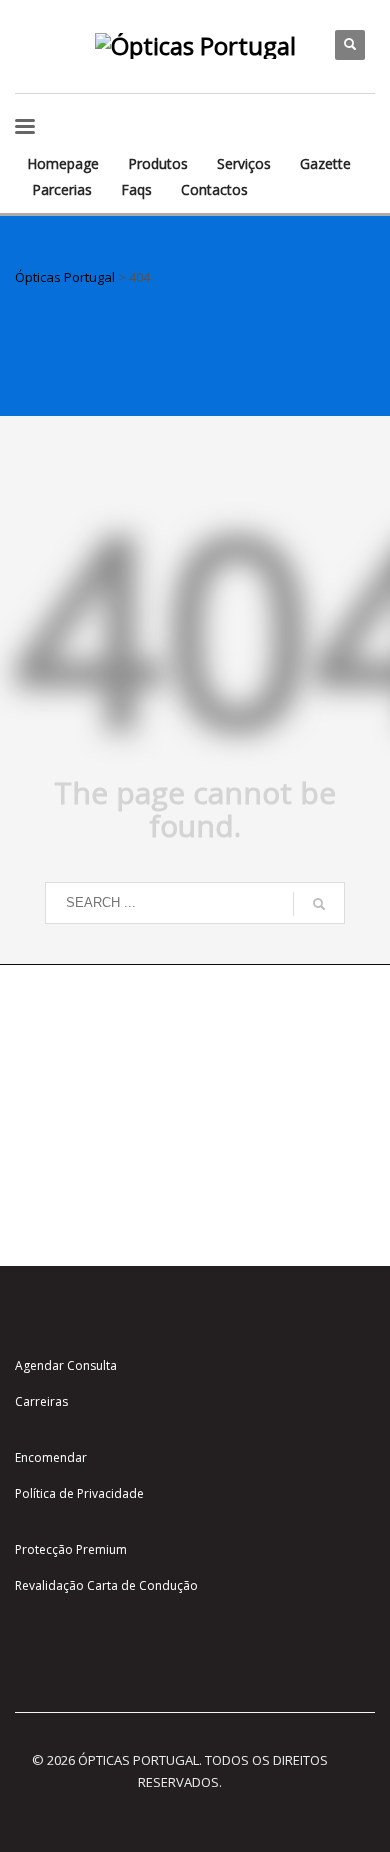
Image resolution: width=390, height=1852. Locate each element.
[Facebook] (60, 30)
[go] (319, 904)
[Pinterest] (30, 60)
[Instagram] (30, 30)
